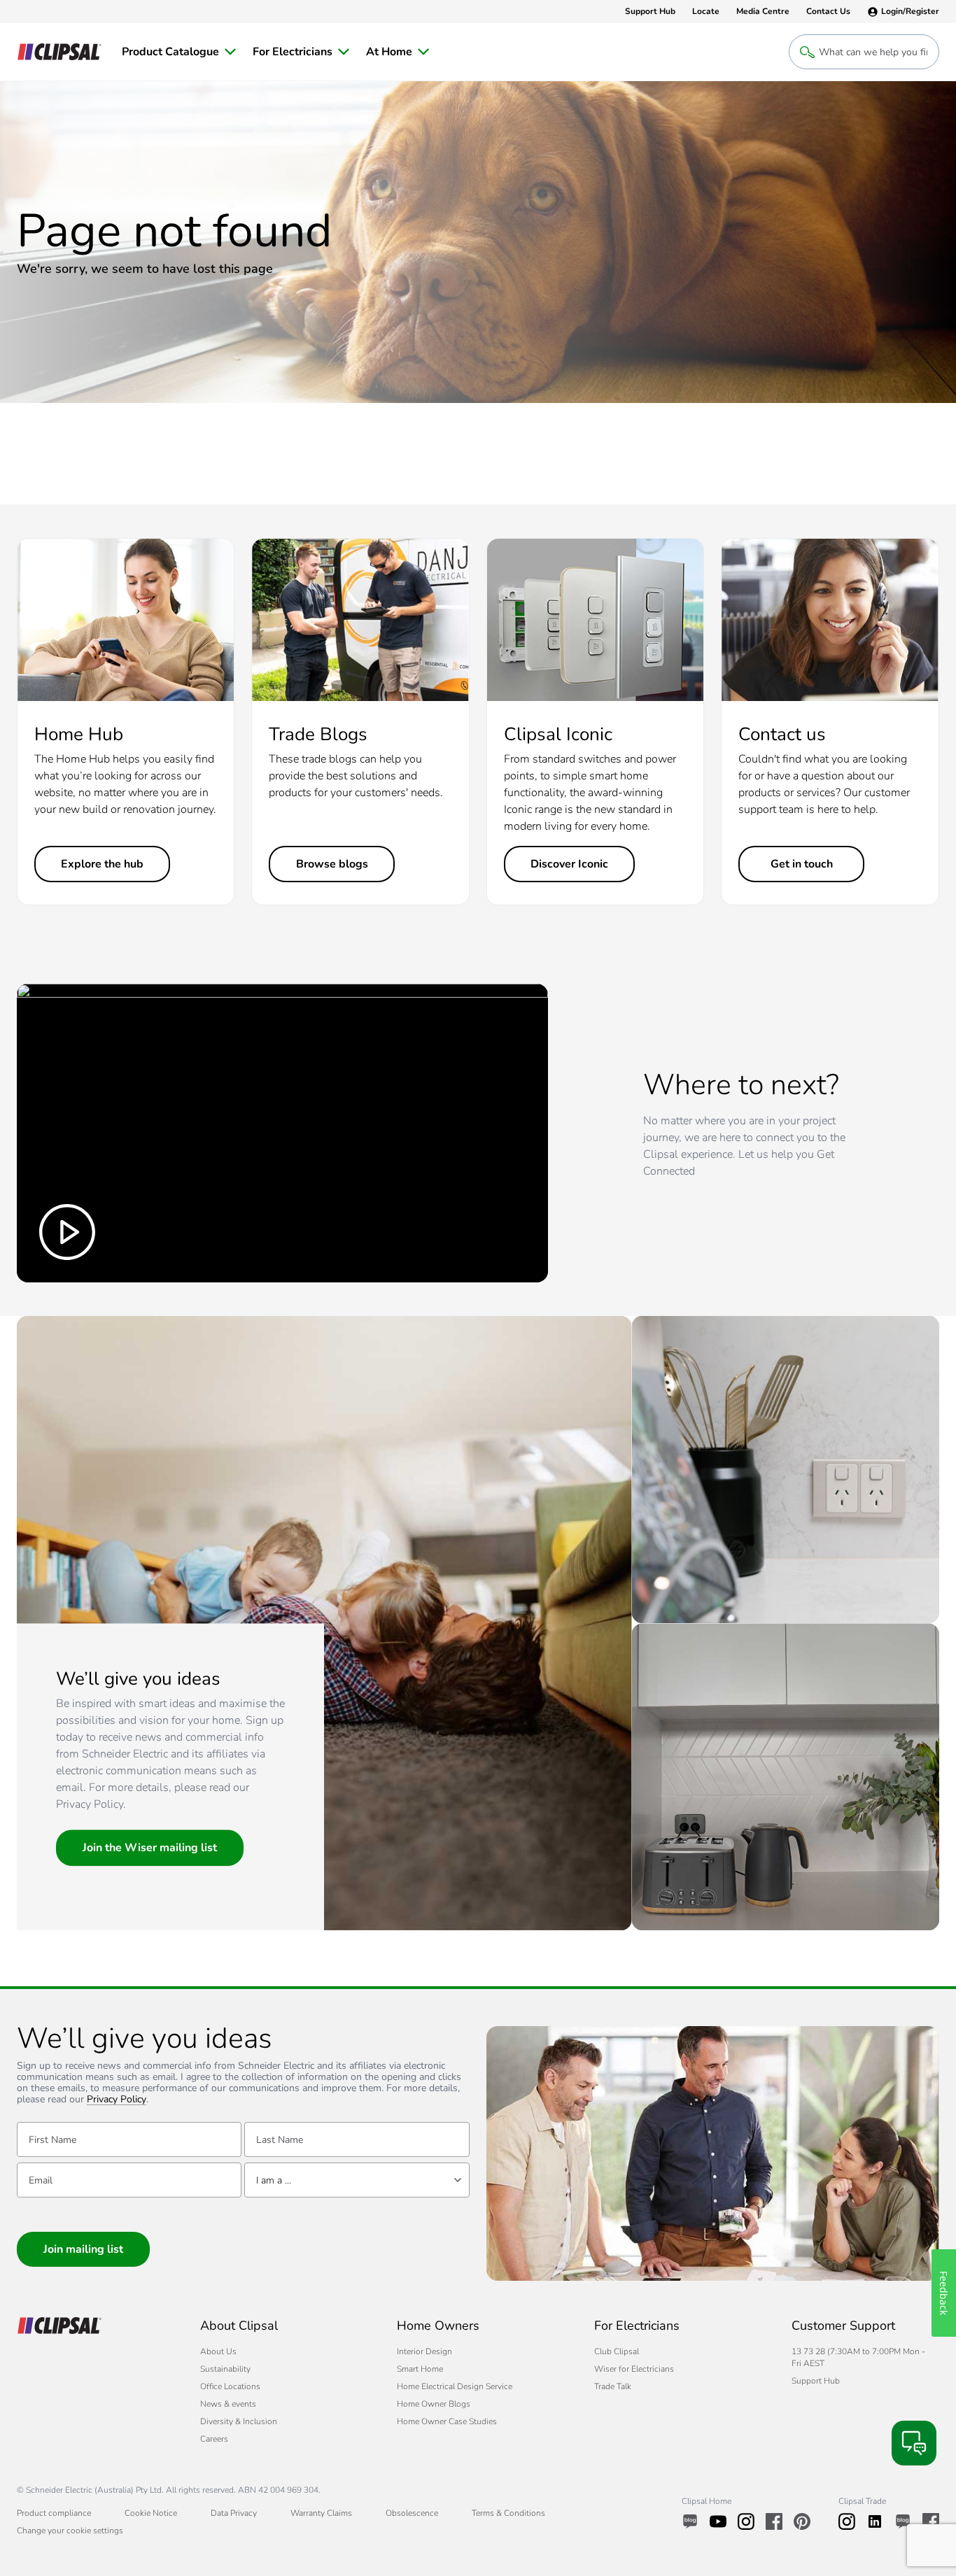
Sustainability (225, 2369)
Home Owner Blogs (434, 2404)
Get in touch (802, 864)
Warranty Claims (321, 2513)
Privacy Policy (117, 2100)
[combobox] (357, 2180)
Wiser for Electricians (634, 2369)
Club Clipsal (617, 2351)
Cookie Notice (151, 2513)
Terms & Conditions (508, 2513)
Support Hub (816, 2381)
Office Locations (230, 2386)
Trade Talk (613, 2386)
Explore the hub (102, 864)
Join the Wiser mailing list (150, 1848)
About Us (218, 2351)
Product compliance (54, 2513)
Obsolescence (412, 2513)
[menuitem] (179, 52)
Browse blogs (332, 864)
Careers (214, 2439)
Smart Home (420, 2369)
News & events (228, 2404)
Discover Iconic (569, 864)
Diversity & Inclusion (239, 2421)
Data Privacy (234, 2513)
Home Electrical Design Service (455, 2386)
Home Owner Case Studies (447, 2421)
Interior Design (424, 2351)
